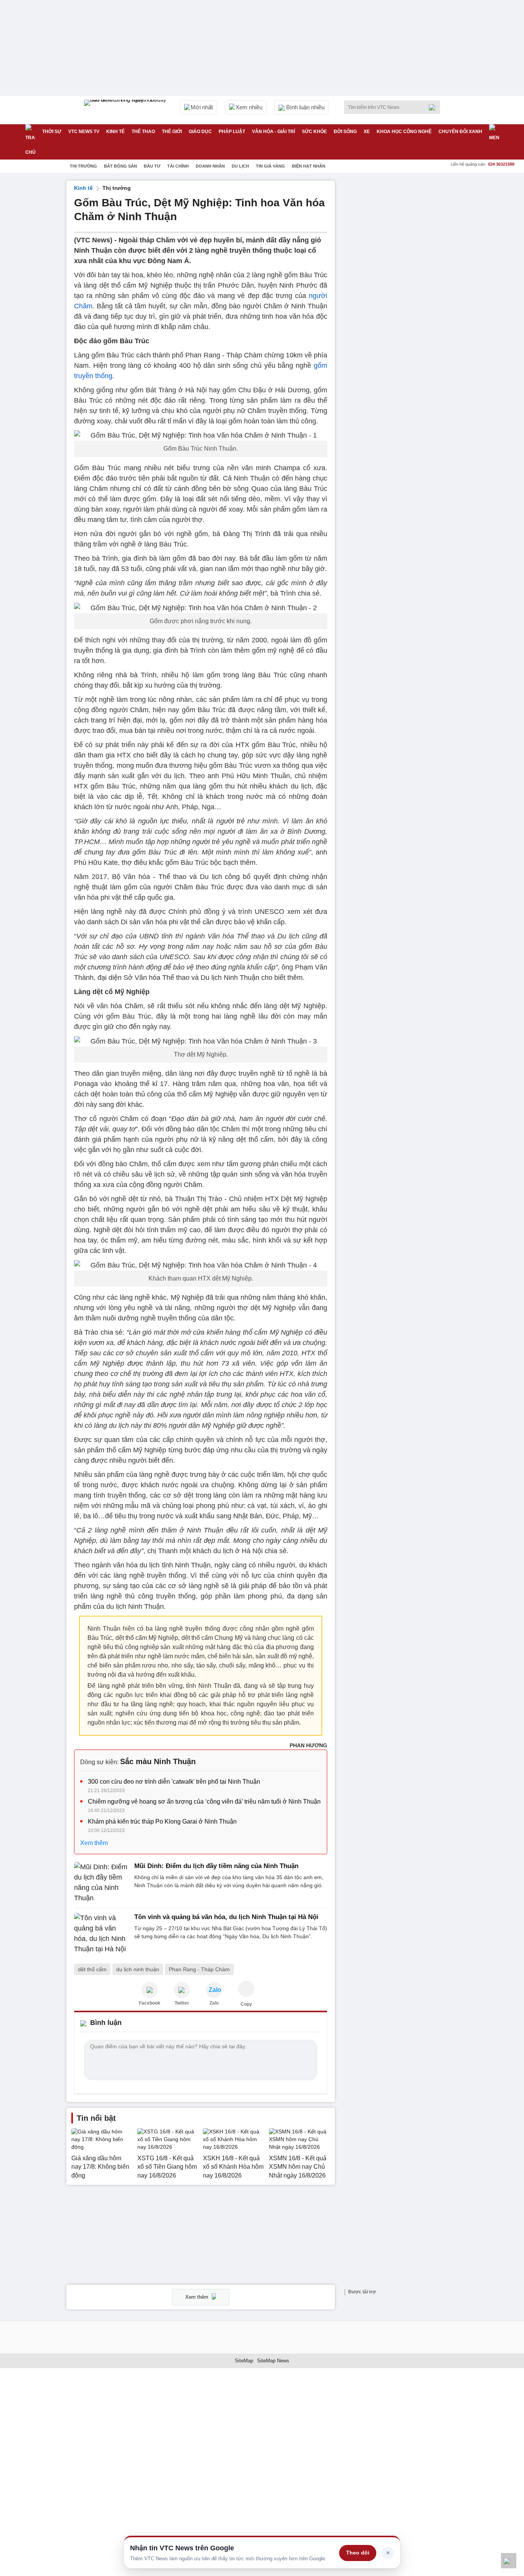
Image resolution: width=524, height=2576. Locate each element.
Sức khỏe (314, 132)
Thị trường (83, 166)
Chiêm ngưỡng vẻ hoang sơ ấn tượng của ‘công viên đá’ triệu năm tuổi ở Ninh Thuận (204, 1802)
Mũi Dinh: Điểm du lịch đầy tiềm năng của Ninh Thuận (216, 1866)
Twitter (182, 2003)
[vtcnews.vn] (150, 1990)
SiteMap (244, 2361)
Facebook (150, 2003)
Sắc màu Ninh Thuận (158, 1761)
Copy (246, 2004)
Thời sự (52, 132)
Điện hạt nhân (309, 166)
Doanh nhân (210, 166)
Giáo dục (200, 132)
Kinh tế (115, 132)
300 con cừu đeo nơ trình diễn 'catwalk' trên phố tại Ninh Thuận (174, 1782)
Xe (367, 132)
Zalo (214, 2003)
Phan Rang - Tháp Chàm (199, 1969)
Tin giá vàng (270, 166)
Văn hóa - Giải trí (274, 132)
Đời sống (345, 132)
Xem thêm (94, 1843)
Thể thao (143, 132)
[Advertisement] (400, 296)
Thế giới (172, 132)
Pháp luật (232, 132)
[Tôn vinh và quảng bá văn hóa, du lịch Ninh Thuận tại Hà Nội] (102, 1934)
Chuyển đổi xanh (460, 132)
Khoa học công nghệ (404, 132)
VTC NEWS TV (84, 132)
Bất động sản (120, 166)
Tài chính (178, 166)
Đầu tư (152, 166)
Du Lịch (240, 166)
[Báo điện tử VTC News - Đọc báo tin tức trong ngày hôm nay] (126, 110)
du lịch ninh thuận (138, 1969)
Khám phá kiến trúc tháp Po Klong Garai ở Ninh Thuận (162, 1821)
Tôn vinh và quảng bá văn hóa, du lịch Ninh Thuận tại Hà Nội (226, 1917)
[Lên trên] (509, 2561)
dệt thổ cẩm (92, 1969)
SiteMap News (273, 2361)
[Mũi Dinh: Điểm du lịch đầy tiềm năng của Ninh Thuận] (102, 1883)
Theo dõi (358, 2553)
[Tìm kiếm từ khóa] (434, 107)
